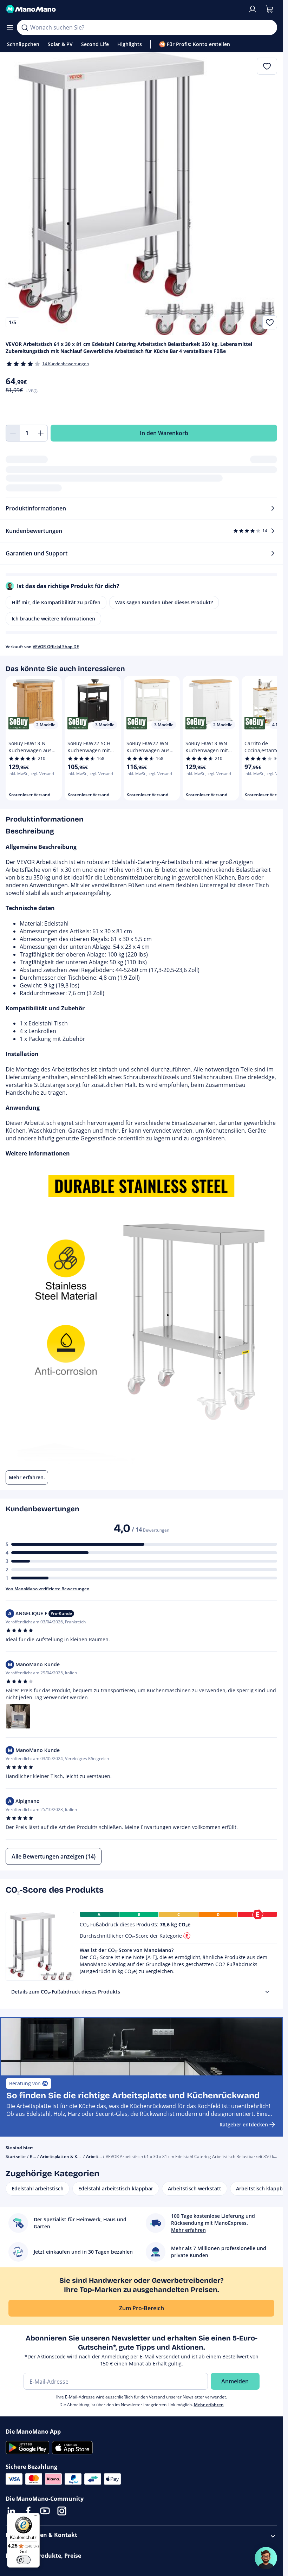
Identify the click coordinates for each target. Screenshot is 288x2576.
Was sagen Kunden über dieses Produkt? (164, 602)
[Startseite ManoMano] (124, 9)
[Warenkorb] (269, 9)
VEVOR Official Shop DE (56, 647)
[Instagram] (62, 2511)
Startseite (16, 2156)
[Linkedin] (11, 2511)
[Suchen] (25, 27)
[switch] (24, 2560)
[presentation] (267, 1992)
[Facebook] (28, 2511)
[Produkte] (10, 27)
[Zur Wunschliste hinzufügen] (270, 322)
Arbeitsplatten (101, 2156)
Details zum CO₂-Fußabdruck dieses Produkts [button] (66, 1992)
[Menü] (35, 2517)
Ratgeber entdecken (244, 2124)
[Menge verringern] (13, 433)
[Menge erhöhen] (41, 433)
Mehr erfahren (209, 2405)
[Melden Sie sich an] (253, 9)
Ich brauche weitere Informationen (53, 619)
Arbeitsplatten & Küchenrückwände (77, 2156)
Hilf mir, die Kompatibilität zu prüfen (56, 602)
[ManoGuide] (266, 2558)
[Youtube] (45, 2511)
